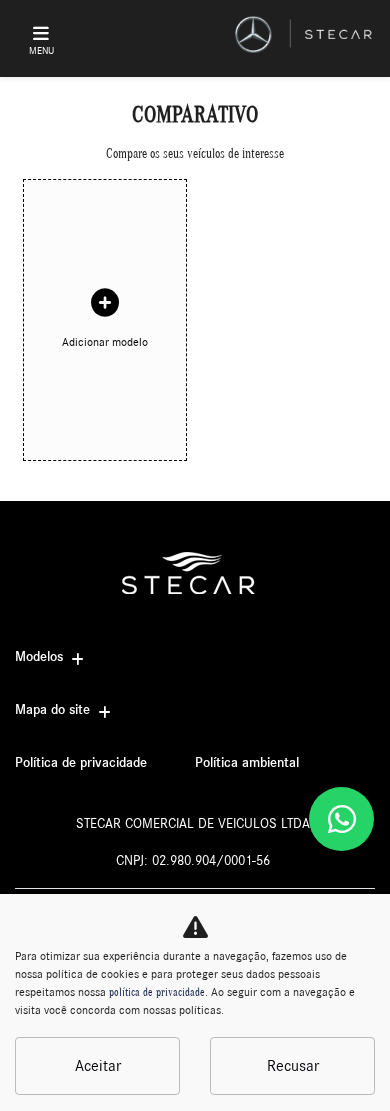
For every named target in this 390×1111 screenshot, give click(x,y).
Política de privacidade (81, 763)
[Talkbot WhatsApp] (341, 819)
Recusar (293, 1066)
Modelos (39, 657)
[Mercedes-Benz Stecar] (304, 34)
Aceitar (98, 1066)
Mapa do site (52, 710)
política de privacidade (157, 992)
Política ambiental (247, 763)
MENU (41, 51)
